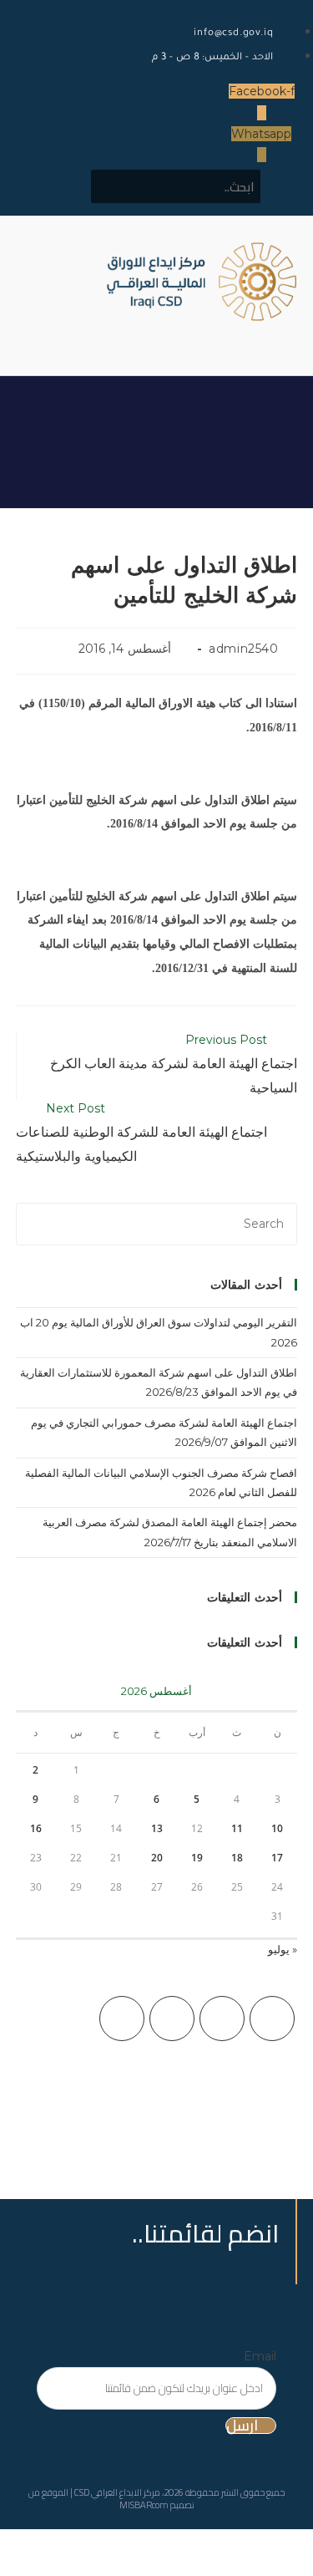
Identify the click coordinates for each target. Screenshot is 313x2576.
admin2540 (243, 649)
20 (157, 1858)
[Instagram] (172, 2019)
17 (277, 1858)
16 (36, 1828)
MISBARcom (144, 2505)
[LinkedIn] (122, 2019)
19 (197, 1858)
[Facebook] (222, 2019)
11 (237, 1828)
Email (260, 2356)
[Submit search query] (113, 186)
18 (237, 1858)
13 (157, 1828)
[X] (272, 2019)
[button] (225, 336)
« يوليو (283, 1949)
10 (277, 1828)
